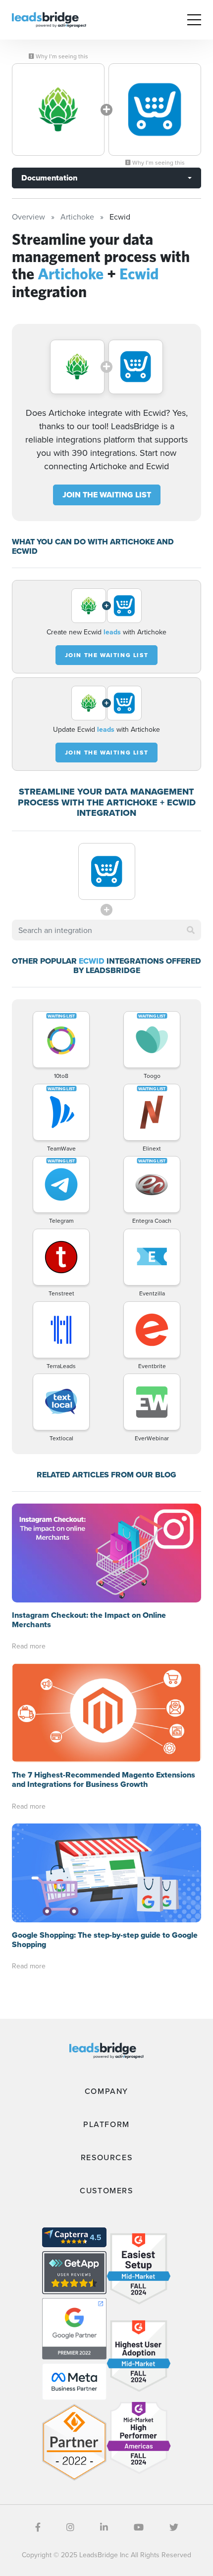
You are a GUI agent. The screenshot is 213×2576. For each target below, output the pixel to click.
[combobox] (106, 930)
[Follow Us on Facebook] (38, 2527)
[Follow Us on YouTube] (139, 2527)
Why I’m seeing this (61, 56)
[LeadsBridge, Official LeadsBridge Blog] (49, 19)
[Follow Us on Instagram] (70, 2527)
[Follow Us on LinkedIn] (104, 2527)
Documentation (49, 178)
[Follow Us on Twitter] (174, 2527)
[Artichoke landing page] (58, 110)
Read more (29, 1646)
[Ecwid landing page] (155, 110)
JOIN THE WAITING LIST (107, 495)
